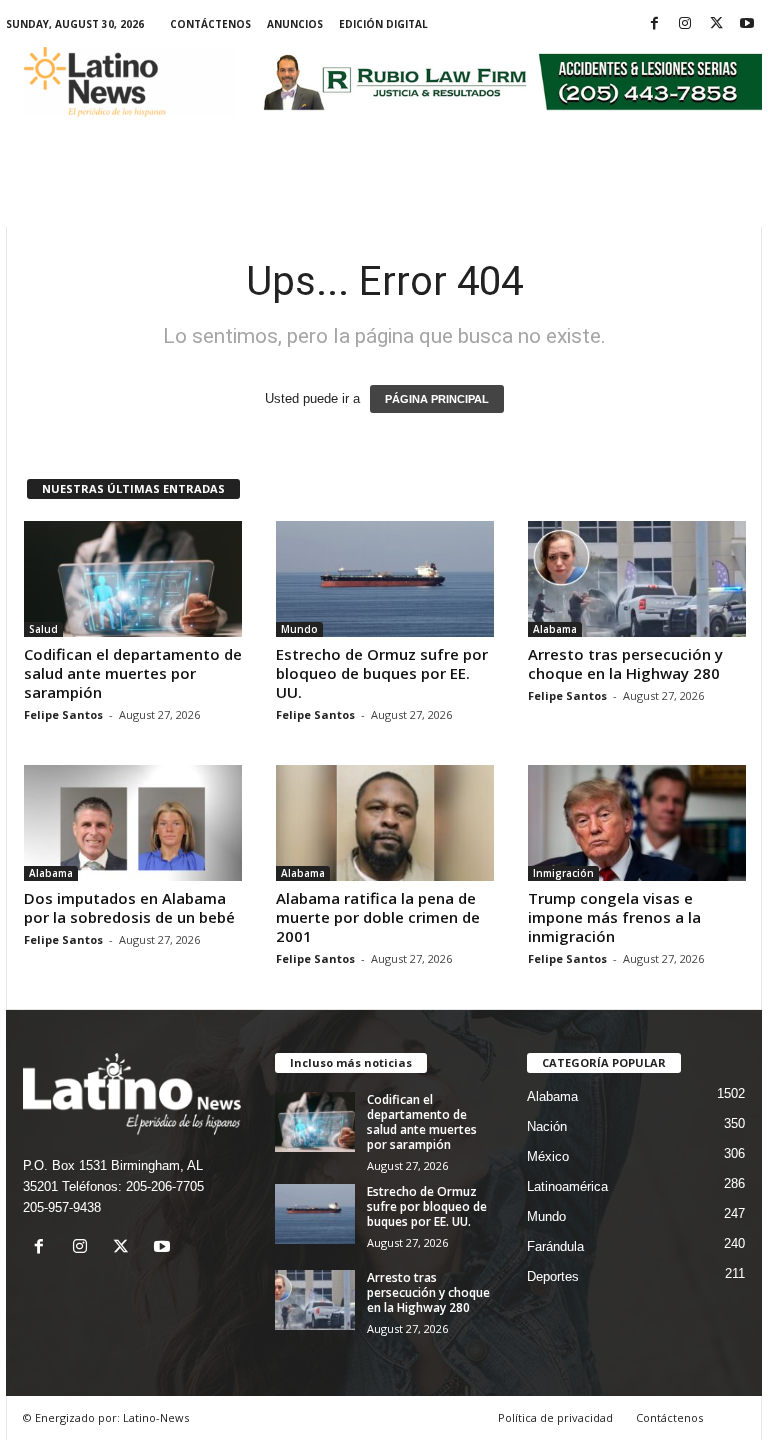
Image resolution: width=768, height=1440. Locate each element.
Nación (547, 1126)
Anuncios (295, 24)
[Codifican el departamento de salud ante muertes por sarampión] (133, 579)
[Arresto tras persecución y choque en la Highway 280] (637, 579)
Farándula (555, 1246)
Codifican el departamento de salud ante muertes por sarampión (133, 673)
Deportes (553, 1276)
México (548, 1156)
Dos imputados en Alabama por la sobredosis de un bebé (129, 907)
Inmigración (563, 873)
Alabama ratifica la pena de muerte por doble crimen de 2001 (378, 917)
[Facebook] (654, 24)
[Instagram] (685, 24)
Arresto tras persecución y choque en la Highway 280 (625, 663)
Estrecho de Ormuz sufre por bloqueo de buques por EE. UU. (382, 673)
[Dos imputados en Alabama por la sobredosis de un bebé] (133, 823)
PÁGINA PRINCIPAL (437, 399)
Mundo (299, 629)
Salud (43, 629)
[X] (716, 24)
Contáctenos (210, 24)
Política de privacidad (555, 1417)
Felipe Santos (63, 714)
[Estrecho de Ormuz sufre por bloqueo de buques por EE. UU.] (385, 579)
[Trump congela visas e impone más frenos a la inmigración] (637, 823)
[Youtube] (747, 24)
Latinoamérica (567, 1186)
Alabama (555, 629)
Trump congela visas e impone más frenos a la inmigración (614, 917)
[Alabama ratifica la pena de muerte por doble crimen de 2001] (385, 823)
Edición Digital (383, 24)
